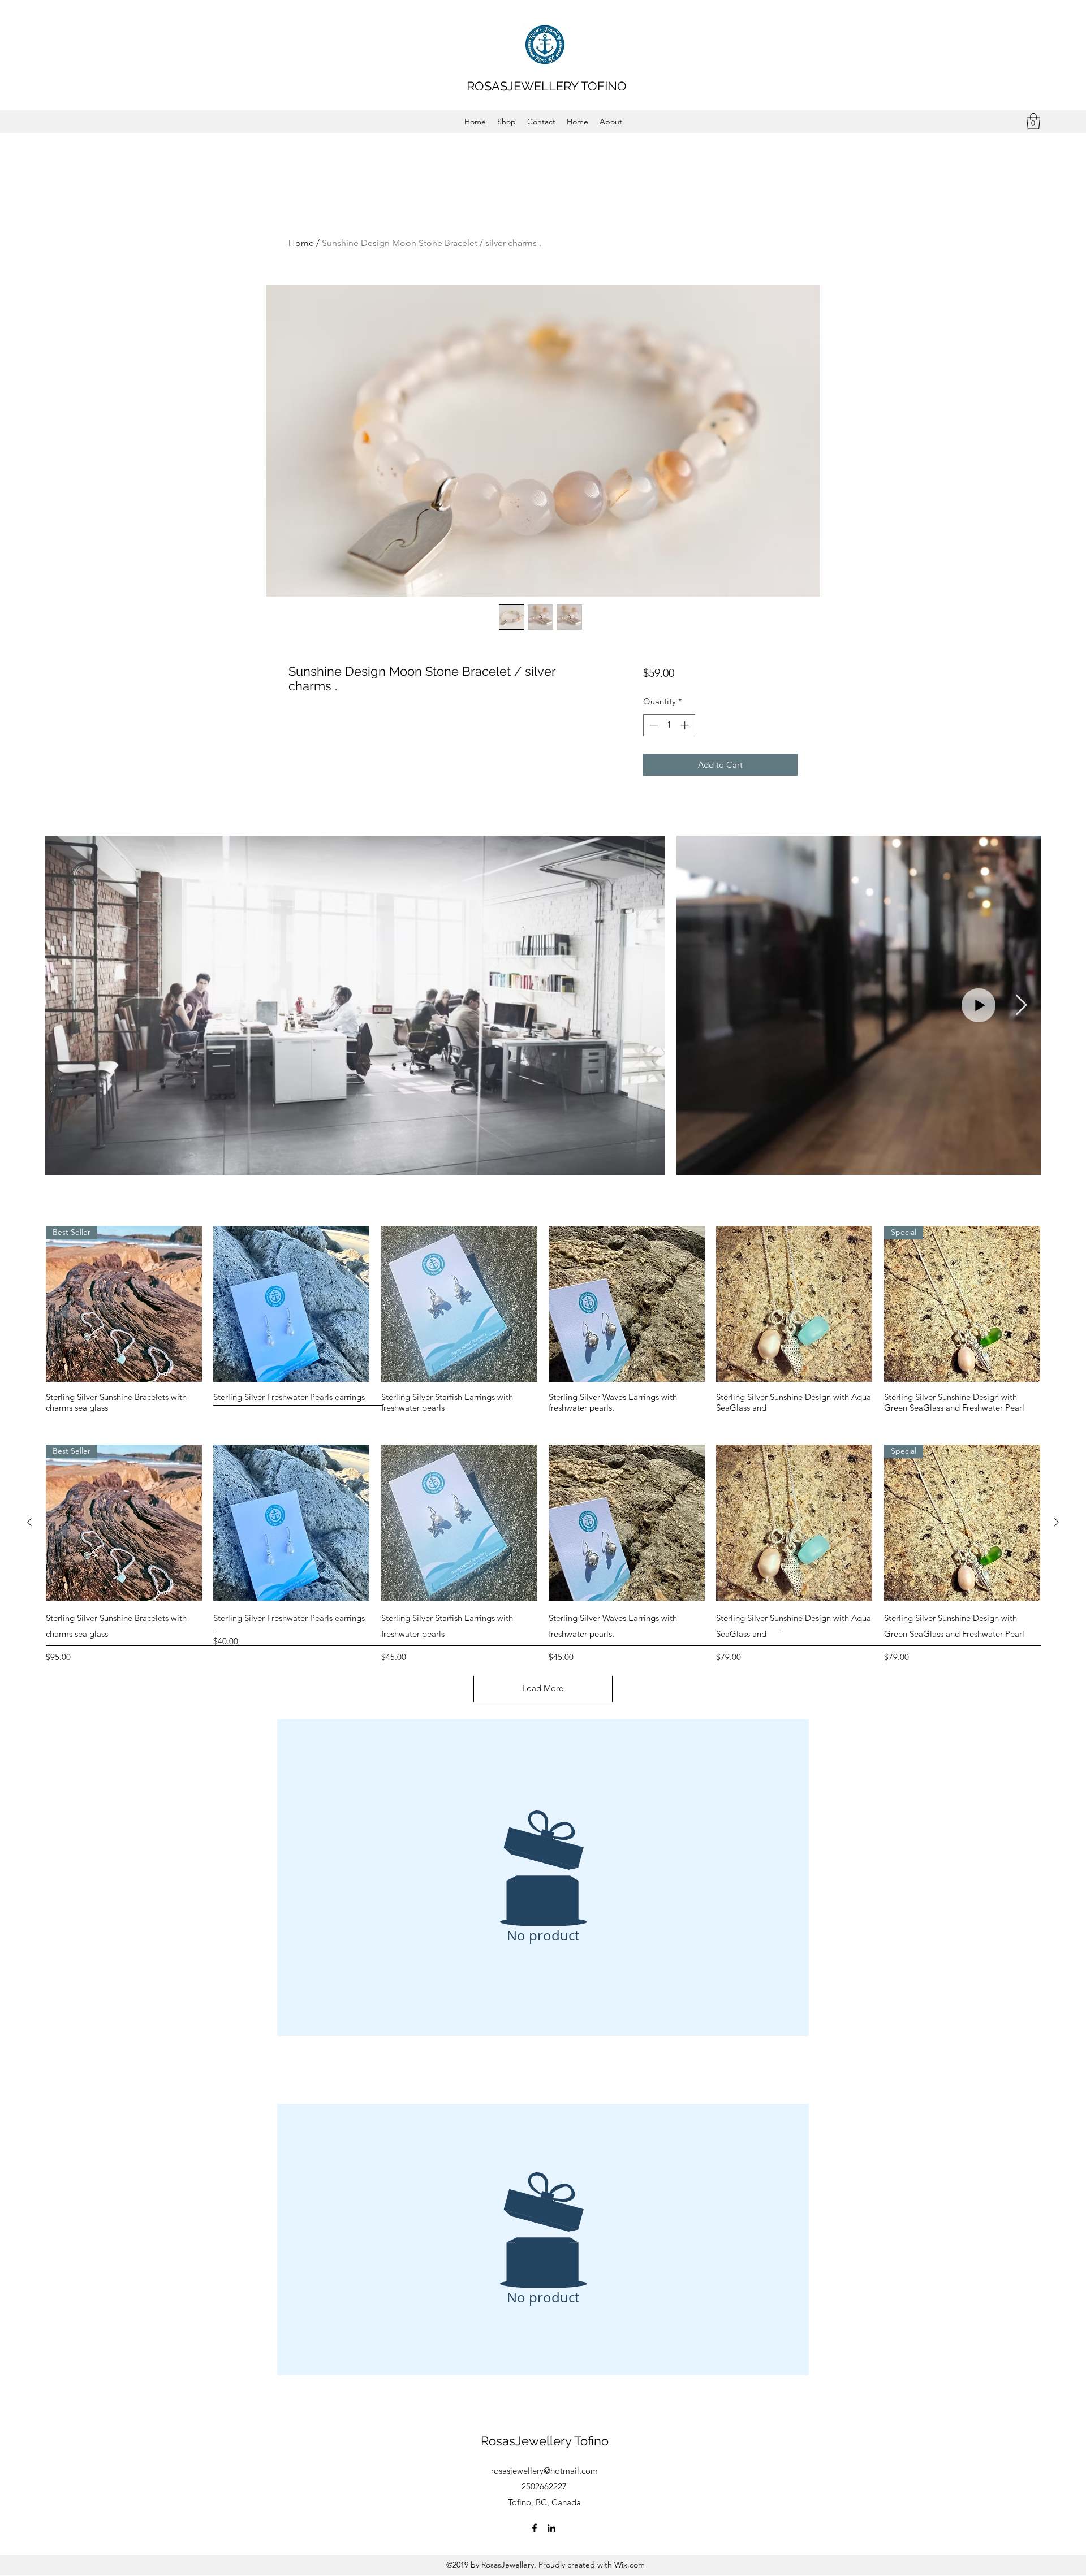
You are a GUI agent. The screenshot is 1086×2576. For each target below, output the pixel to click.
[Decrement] (652, 725)
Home (301, 243)
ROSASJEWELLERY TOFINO (547, 86)
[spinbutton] (669, 725)
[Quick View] (291, 1304)
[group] (543, 1555)
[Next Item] (1021, 1006)
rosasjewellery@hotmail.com (544, 2471)
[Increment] (686, 725)
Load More (543, 1688)
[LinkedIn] (551, 2528)
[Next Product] (1057, 1522)
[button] (1033, 121)
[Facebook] (535, 2528)
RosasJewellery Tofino (545, 2441)
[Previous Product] (29, 1522)
